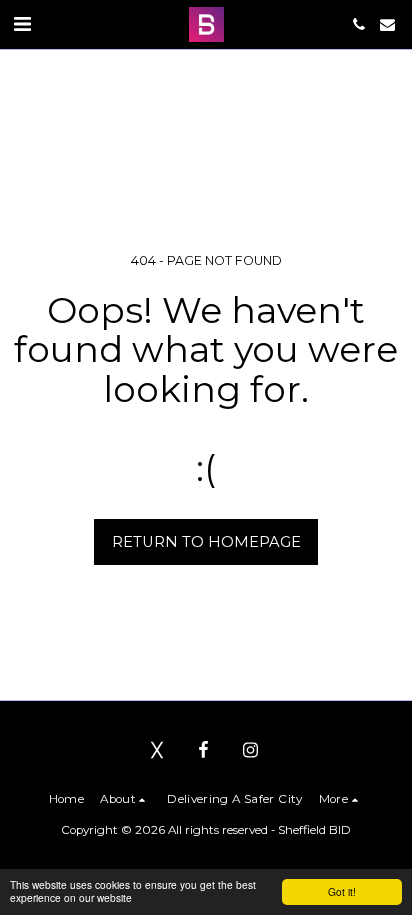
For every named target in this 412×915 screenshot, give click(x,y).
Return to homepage (206, 542)
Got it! (342, 891)
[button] (22, 24)
